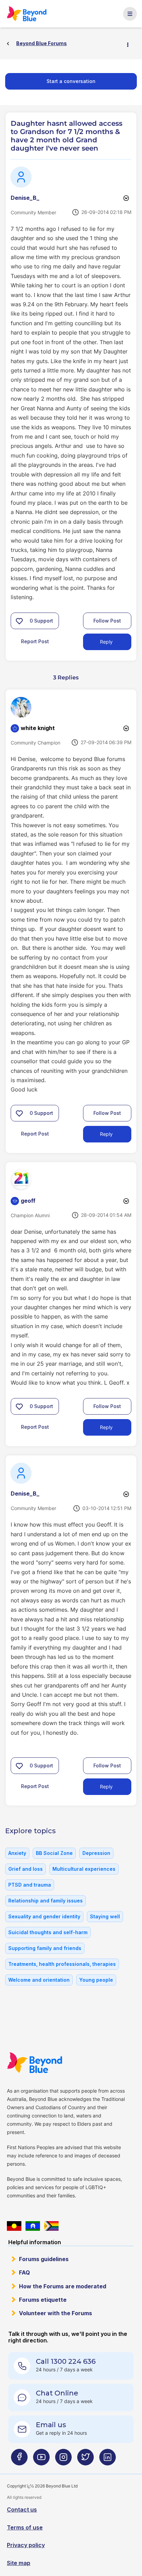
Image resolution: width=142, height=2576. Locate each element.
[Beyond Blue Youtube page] (41, 2460)
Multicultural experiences (84, 1869)
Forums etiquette (43, 2300)
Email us (51, 2425)
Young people (96, 1980)
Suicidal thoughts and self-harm (48, 1932)
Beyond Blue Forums (29, 14)
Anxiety (17, 1853)
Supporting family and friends (45, 1948)
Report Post (35, 641)
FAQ (24, 2272)
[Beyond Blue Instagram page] (63, 2460)
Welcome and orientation (39, 1980)
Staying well (105, 1916)
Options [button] (131, 44)
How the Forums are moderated (63, 2286)
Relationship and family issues (45, 1901)
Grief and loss (26, 1869)
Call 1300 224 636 (66, 2361)
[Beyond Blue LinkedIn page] (108, 2460)
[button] (19, 621)
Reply (106, 642)
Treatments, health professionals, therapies (62, 1964)
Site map (19, 2563)
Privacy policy (26, 2545)
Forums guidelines (44, 2259)
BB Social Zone (54, 1853)
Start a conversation (71, 81)
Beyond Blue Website (37, 2063)
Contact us (22, 2510)
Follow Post (107, 621)
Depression (96, 1853)
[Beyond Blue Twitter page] (85, 2460)
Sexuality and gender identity (44, 1916)
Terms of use (25, 2527)
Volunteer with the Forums (55, 2313)
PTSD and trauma (30, 1885)
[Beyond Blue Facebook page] (19, 2460)
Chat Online (57, 2393)
